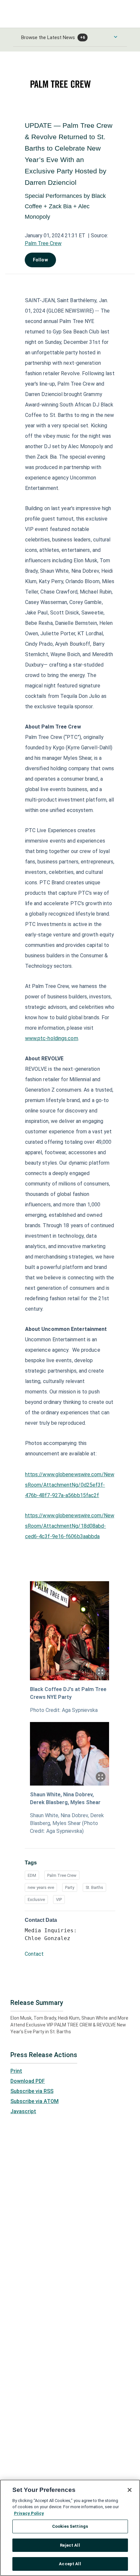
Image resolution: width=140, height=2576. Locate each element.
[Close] (130, 2490)
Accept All (70, 2564)
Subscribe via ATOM (35, 2101)
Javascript (23, 2111)
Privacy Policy (29, 2513)
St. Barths (94, 1887)
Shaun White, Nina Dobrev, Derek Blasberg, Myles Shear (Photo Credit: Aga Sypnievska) (67, 1823)
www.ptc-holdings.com (52, 1038)
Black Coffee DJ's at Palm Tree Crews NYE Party (68, 1693)
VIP (59, 1899)
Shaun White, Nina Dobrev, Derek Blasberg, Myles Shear (65, 1798)
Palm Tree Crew (43, 243)
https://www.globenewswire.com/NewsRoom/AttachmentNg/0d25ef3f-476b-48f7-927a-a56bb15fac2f (70, 1485)
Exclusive (36, 1899)
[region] (70, 2528)
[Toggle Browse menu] (116, 37)
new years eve (41, 1887)
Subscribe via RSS (32, 2091)
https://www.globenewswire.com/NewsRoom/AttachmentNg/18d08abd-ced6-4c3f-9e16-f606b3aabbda (70, 1526)
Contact (34, 1954)
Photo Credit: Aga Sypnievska (64, 1710)
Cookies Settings (70, 2526)
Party (70, 1887)
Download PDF (28, 2081)
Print (16, 2071)
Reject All (70, 2545)
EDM (32, 1875)
